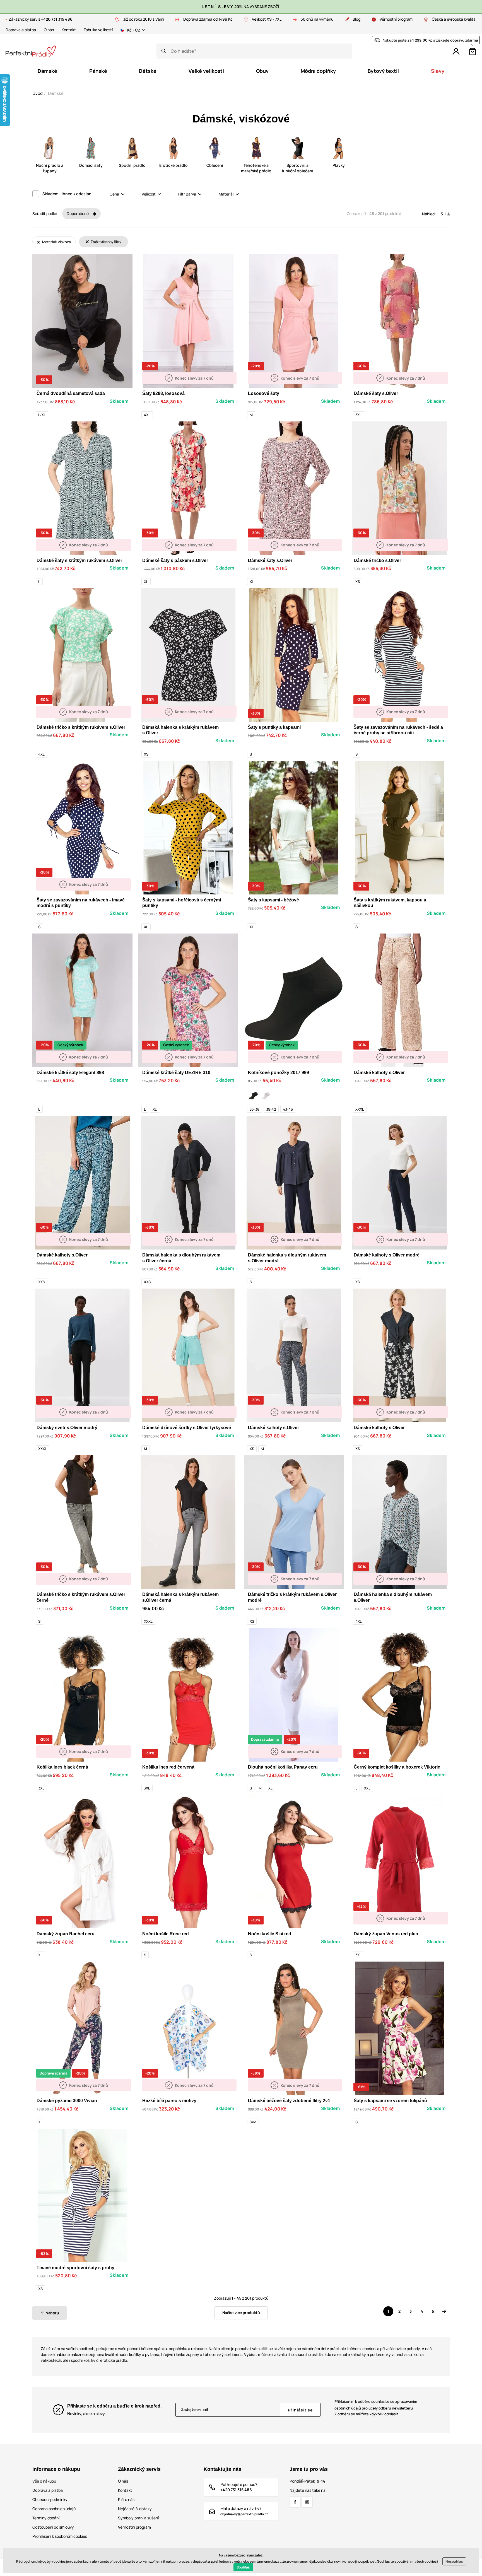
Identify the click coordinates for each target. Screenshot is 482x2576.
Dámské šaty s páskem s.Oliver (175, 560)
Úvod (38, 93)
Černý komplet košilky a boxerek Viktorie (397, 1767)
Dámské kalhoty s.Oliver (379, 1073)
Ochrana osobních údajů (54, 2509)
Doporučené (78, 214)
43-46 (288, 1109)
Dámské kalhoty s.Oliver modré (387, 1255)
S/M (253, 2122)
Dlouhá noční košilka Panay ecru (283, 1767)
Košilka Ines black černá (62, 1767)
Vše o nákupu (44, 2481)
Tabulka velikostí (98, 30)
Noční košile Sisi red (270, 1934)
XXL (367, 1788)
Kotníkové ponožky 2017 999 (279, 1073)
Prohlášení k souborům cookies (60, 2536)
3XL (358, 415)
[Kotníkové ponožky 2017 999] (253, 1096)
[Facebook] (295, 2502)
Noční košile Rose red (166, 1934)
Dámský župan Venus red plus (386, 1934)
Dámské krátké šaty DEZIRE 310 (176, 1073)
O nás (49, 30)
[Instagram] (307, 2502)
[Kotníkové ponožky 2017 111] (266, 1096)
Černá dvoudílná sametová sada (71, 393)
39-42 (271, 1109)
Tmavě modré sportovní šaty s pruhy (75, 2268)
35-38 (255, 1109)
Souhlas (243, 2567)
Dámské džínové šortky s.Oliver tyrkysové (187, 1428)
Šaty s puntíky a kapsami (274, 727)
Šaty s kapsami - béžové (273, 900)
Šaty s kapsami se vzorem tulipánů (390, 2101)
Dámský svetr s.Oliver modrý (67, 1428)
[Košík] (473, 52)
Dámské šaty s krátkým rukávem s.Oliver (79, 560)
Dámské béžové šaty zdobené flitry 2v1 (289, 2101)
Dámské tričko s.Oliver (377, 560)
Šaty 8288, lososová (163, 393)
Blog (356, 19)
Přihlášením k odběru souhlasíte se (376, 2405)
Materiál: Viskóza (56, 242)
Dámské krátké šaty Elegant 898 (70, 1073)
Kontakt (69, 30)
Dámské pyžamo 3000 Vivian (67, 2101)
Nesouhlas (454, 2561)
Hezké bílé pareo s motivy (169, 2101)
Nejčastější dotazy (135, 2509)
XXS (42, 1282)
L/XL (42, 415)
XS (358, 582)
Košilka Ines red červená (168, 1767)
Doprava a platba (21, 30)
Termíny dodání (46, 2518)
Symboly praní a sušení (138, 2518)
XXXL (360, 1109)
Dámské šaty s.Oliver (376, 393)
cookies (431, 2561)
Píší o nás (126, 2499)
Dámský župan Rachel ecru (66, 1934)
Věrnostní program (396, 19)
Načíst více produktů (241, 2313)
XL (146, 582)
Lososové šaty (264, 393)
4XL (147, 415)
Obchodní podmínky (50, 2499)
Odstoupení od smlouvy (53, 2527)
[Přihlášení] (456, 52)
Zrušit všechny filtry (106, 242)
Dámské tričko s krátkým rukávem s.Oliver (81, 727)
